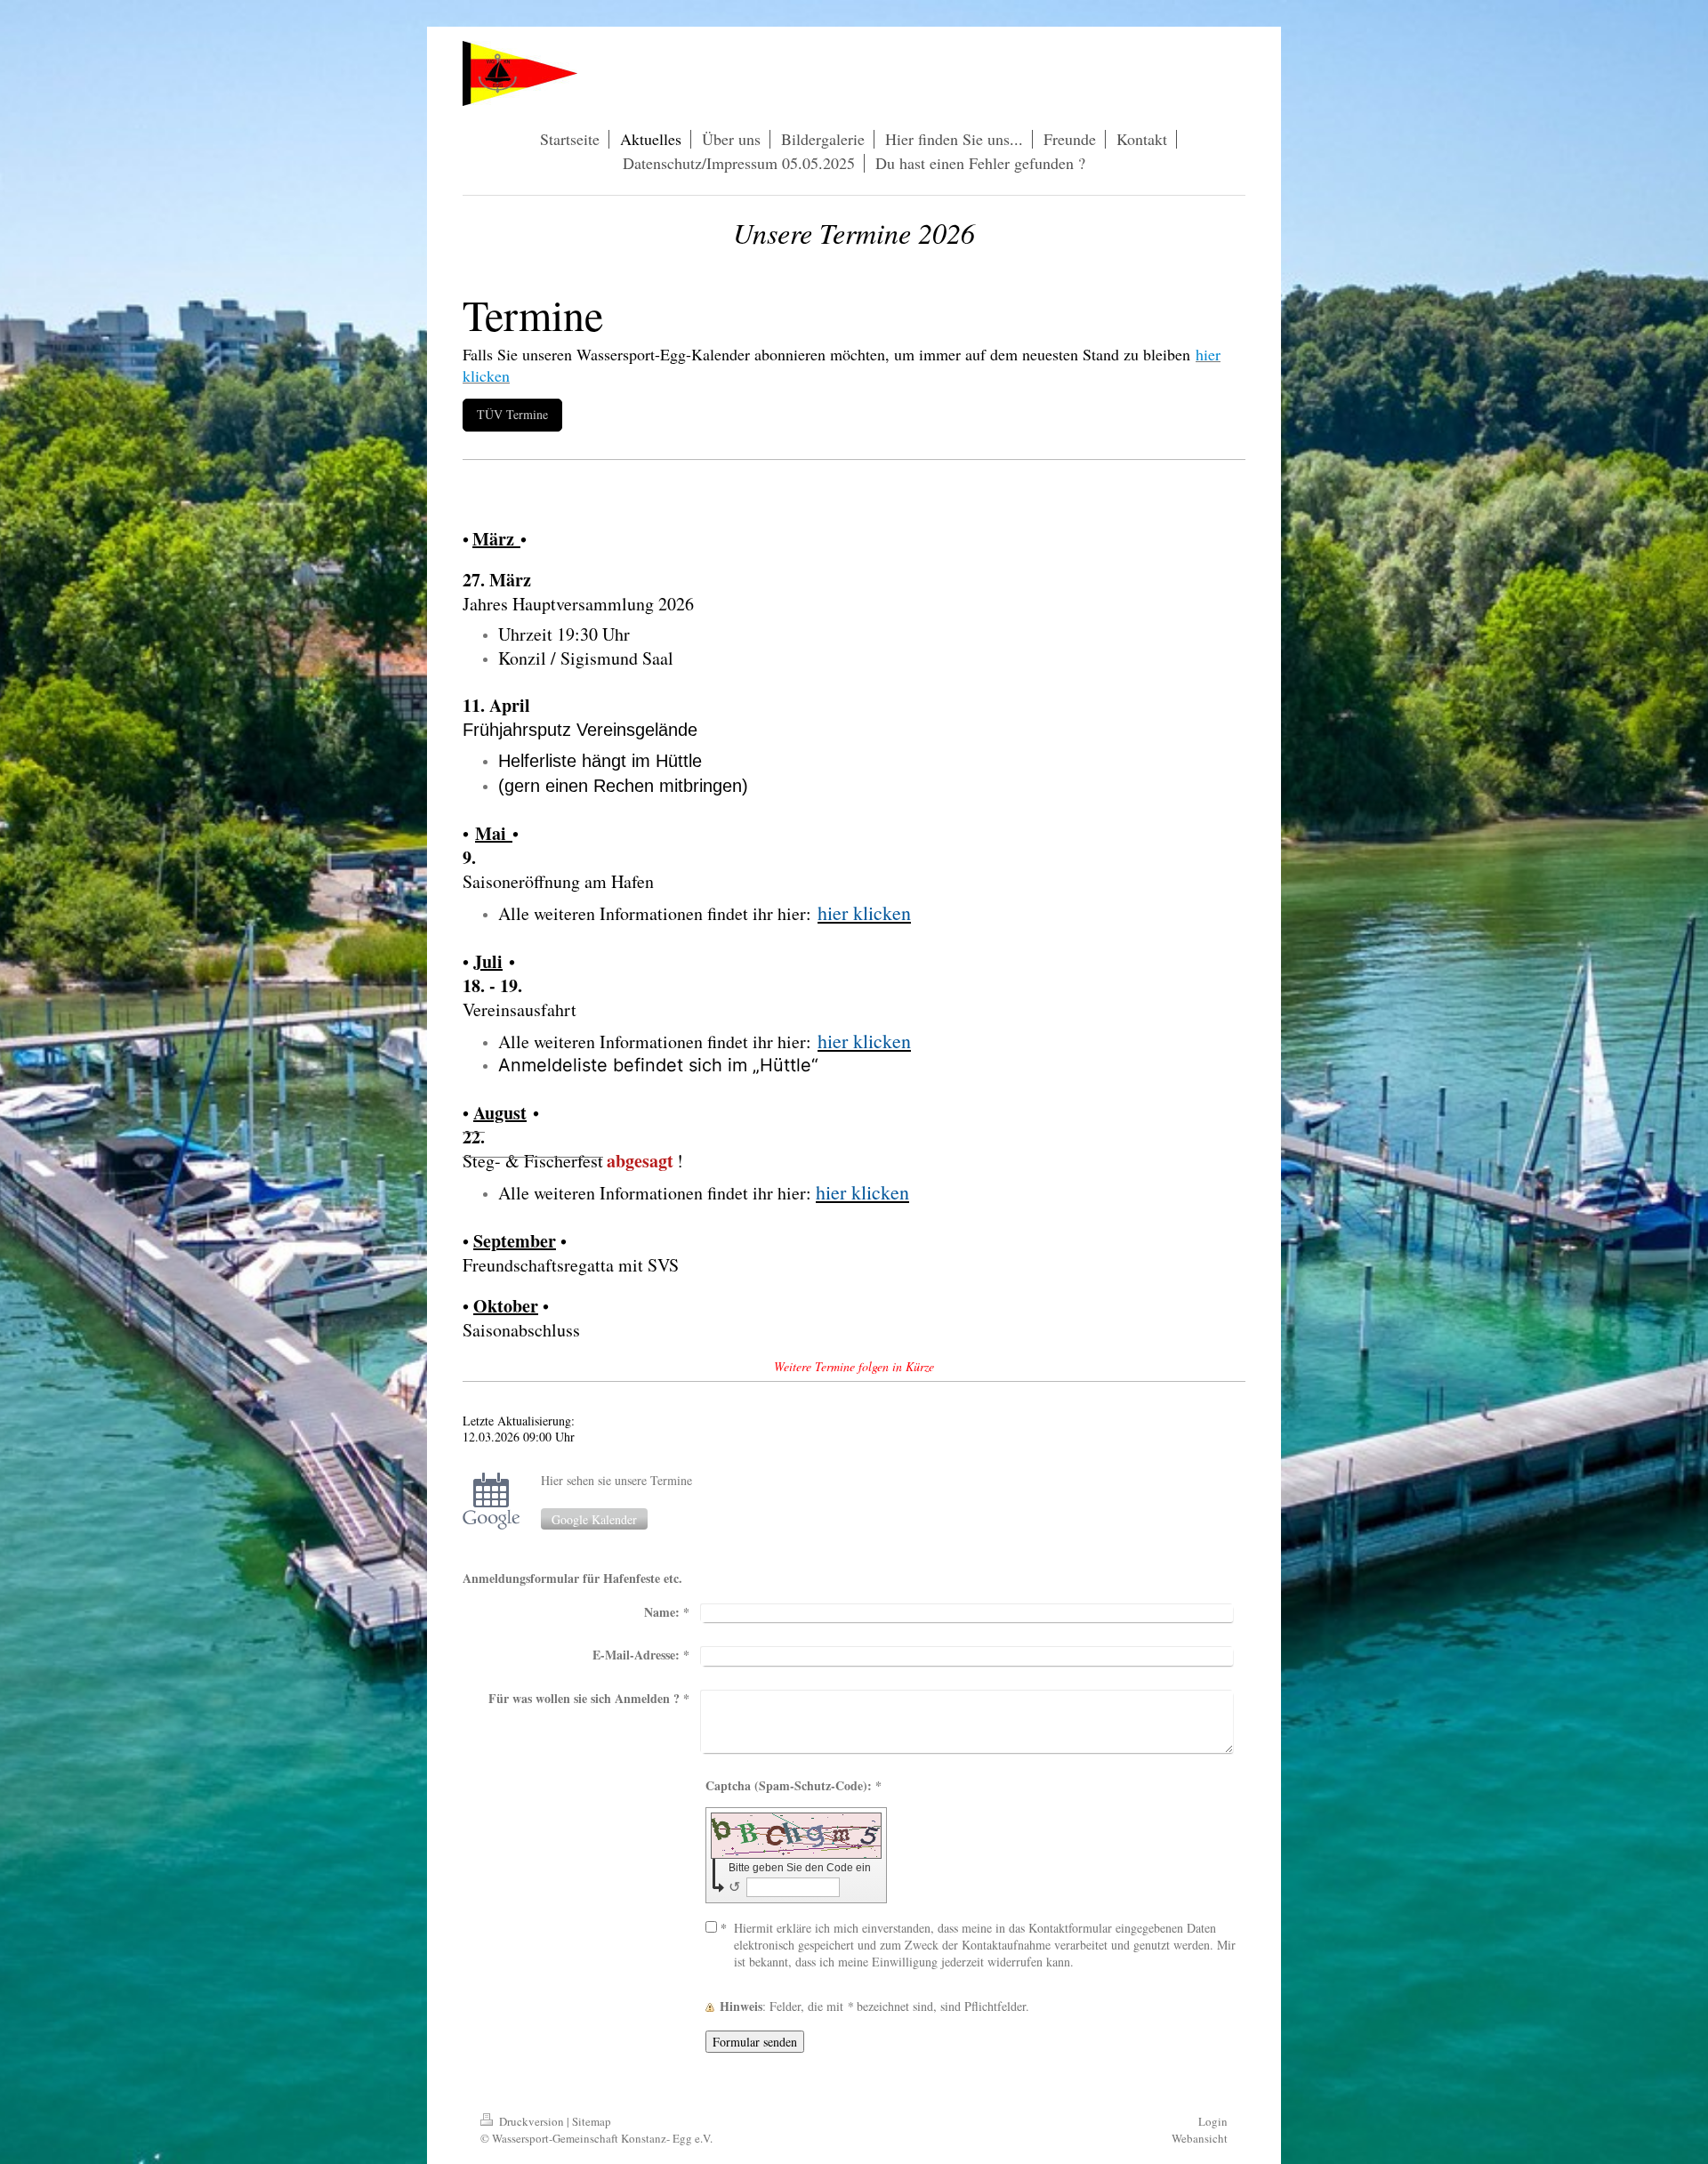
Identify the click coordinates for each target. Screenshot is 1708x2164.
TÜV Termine (512, 414)
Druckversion (532, 2121)
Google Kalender (594, 1519)
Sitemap (592, 2121)
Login (1213, 2121)
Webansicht (1200, 2138)
